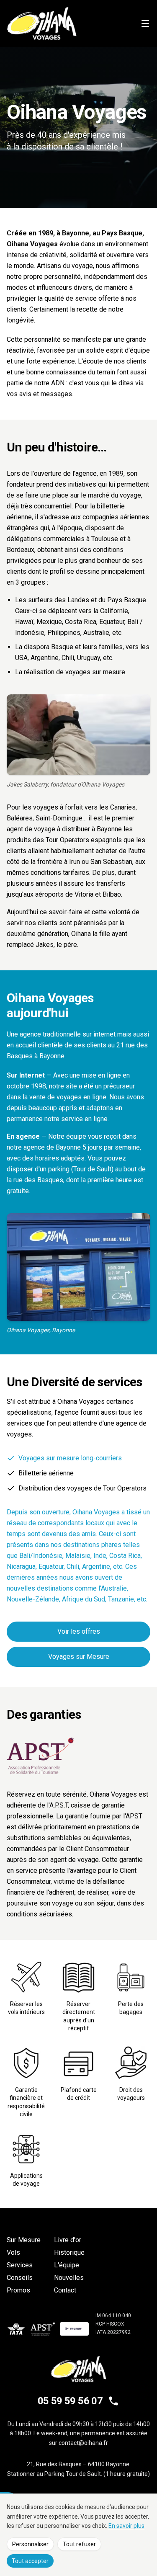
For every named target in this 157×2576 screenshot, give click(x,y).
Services (20, 2265)
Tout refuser (79, 2544)
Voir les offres (79, 1631)
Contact (65, 2290)
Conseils (20, 2278)
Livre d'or (68, 2240)
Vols (13, 2252)
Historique (69, 2252)
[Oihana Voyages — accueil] (42, 23)
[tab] (78, 1458)
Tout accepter (30, 2561)
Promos (18, 2290)
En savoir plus (126, 2526)
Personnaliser (30, 2544)
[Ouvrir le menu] (145, 23)
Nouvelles (69, 2278)
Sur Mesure (24, 2240)
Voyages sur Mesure (79, 1657)
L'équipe (67, 2265)
